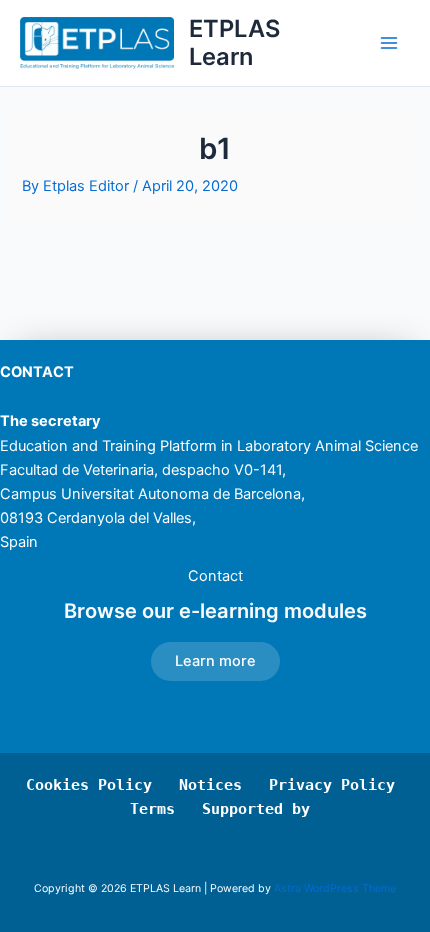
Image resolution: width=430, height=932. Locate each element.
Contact (215, 576)
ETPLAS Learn (234, 42)
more (215, 661)
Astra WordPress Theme (335, 888)
